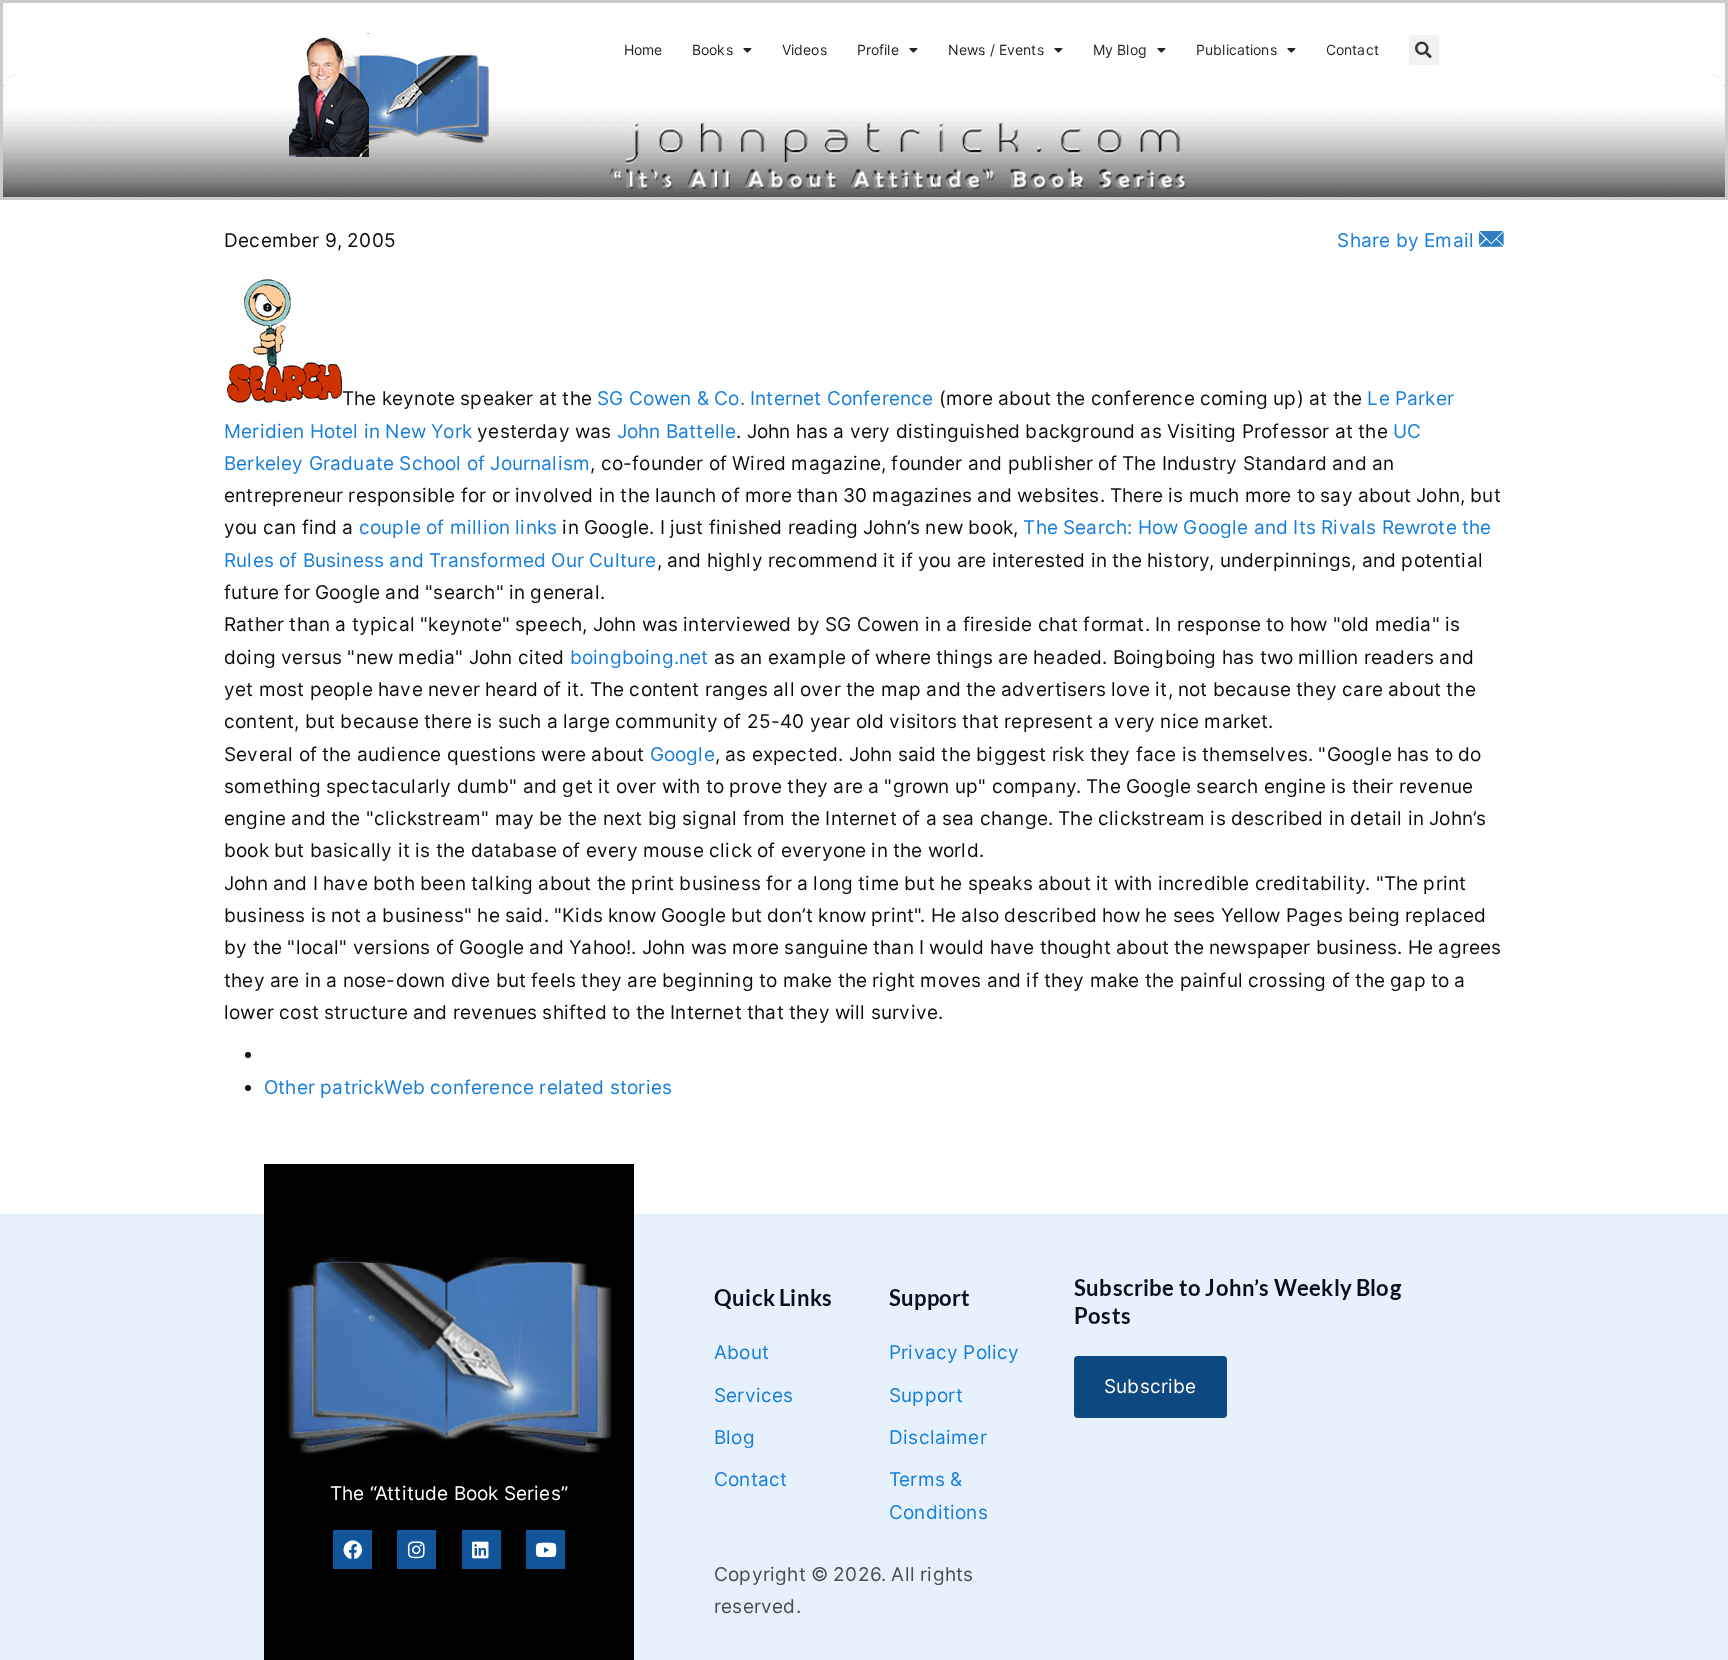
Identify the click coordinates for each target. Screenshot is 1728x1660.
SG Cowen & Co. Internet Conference (765, 398)
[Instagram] (416, 1549)
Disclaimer (938, 1437)
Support (926, 1395)
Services (754, 1395)
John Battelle (676, 431)
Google (682, 754)
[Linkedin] (481, 1549)
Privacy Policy (954, 1352)
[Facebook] (352, 1549)
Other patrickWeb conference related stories (468, 1087)
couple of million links (458, 527)
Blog (734, 1437)
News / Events (996, 49)
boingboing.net (639, 657)
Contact (1352, 49)
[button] (1424, 50)
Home (643, 49)
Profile (878, 49)
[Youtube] (545, 1549)
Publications (1236, 49)
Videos (804, 49)
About (741, 1352)
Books (712, 49)
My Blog (1120, 49)
